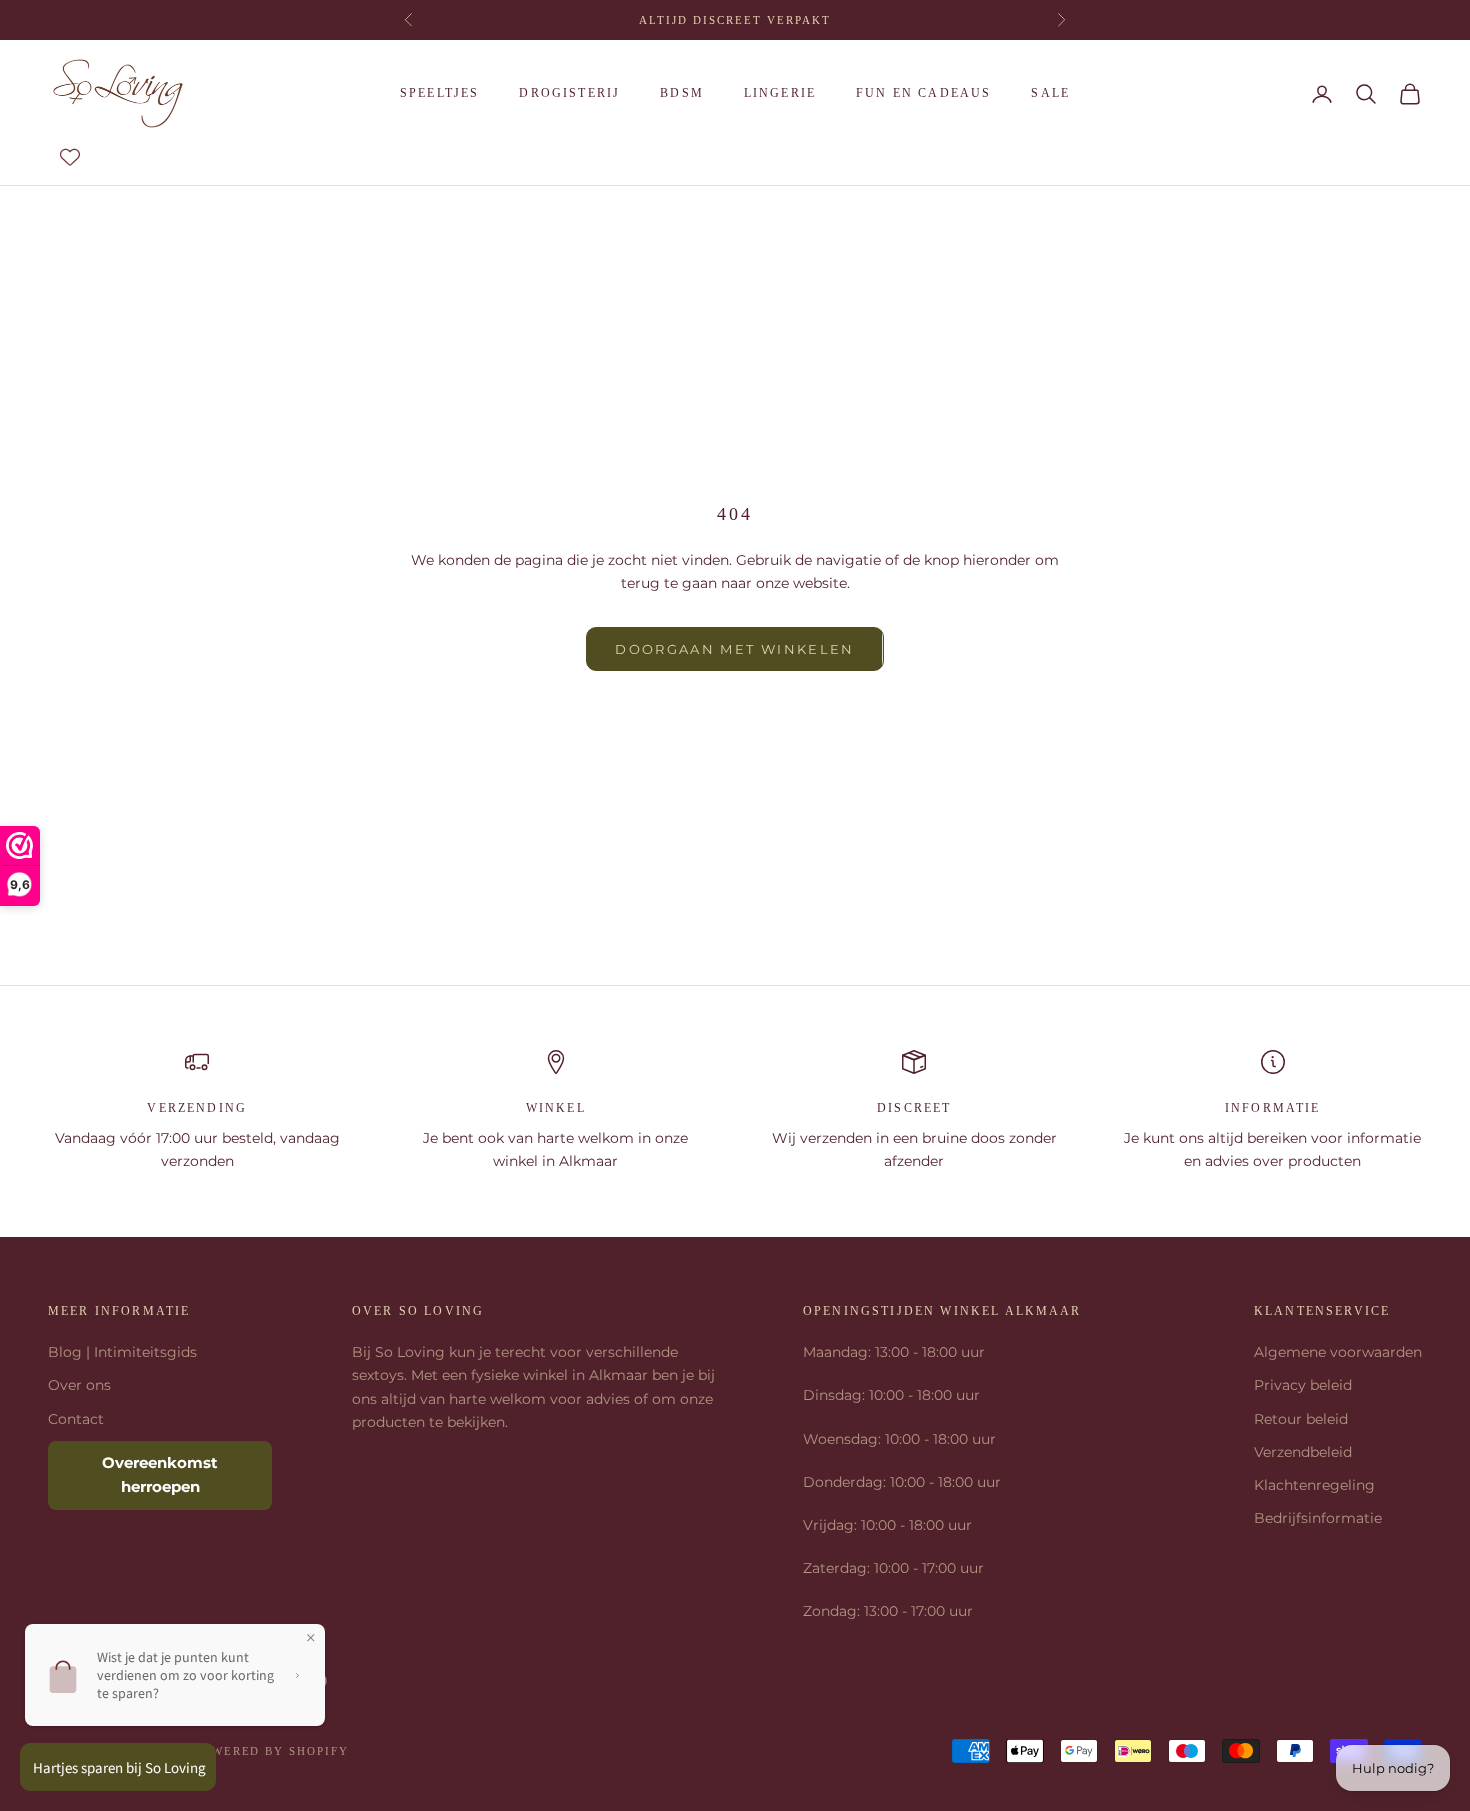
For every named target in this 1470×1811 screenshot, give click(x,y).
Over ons (79, 1385)
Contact (76, 1419)
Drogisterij (569, 93)
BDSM (682, 93)
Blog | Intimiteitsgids (122, 1352)
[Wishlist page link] (70, 157)
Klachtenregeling (1314, 1485)
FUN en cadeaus (923, 93)
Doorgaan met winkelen (734, 649)
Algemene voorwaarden (1338, 1352)
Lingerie (780, 93)
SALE (1050, 93)
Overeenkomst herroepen (160, 1475)
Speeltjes (439, 93)
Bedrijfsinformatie (1318, 1518)
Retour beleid (1301, 1419)
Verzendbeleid (1303, 1452)
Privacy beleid (1303, 1385)
